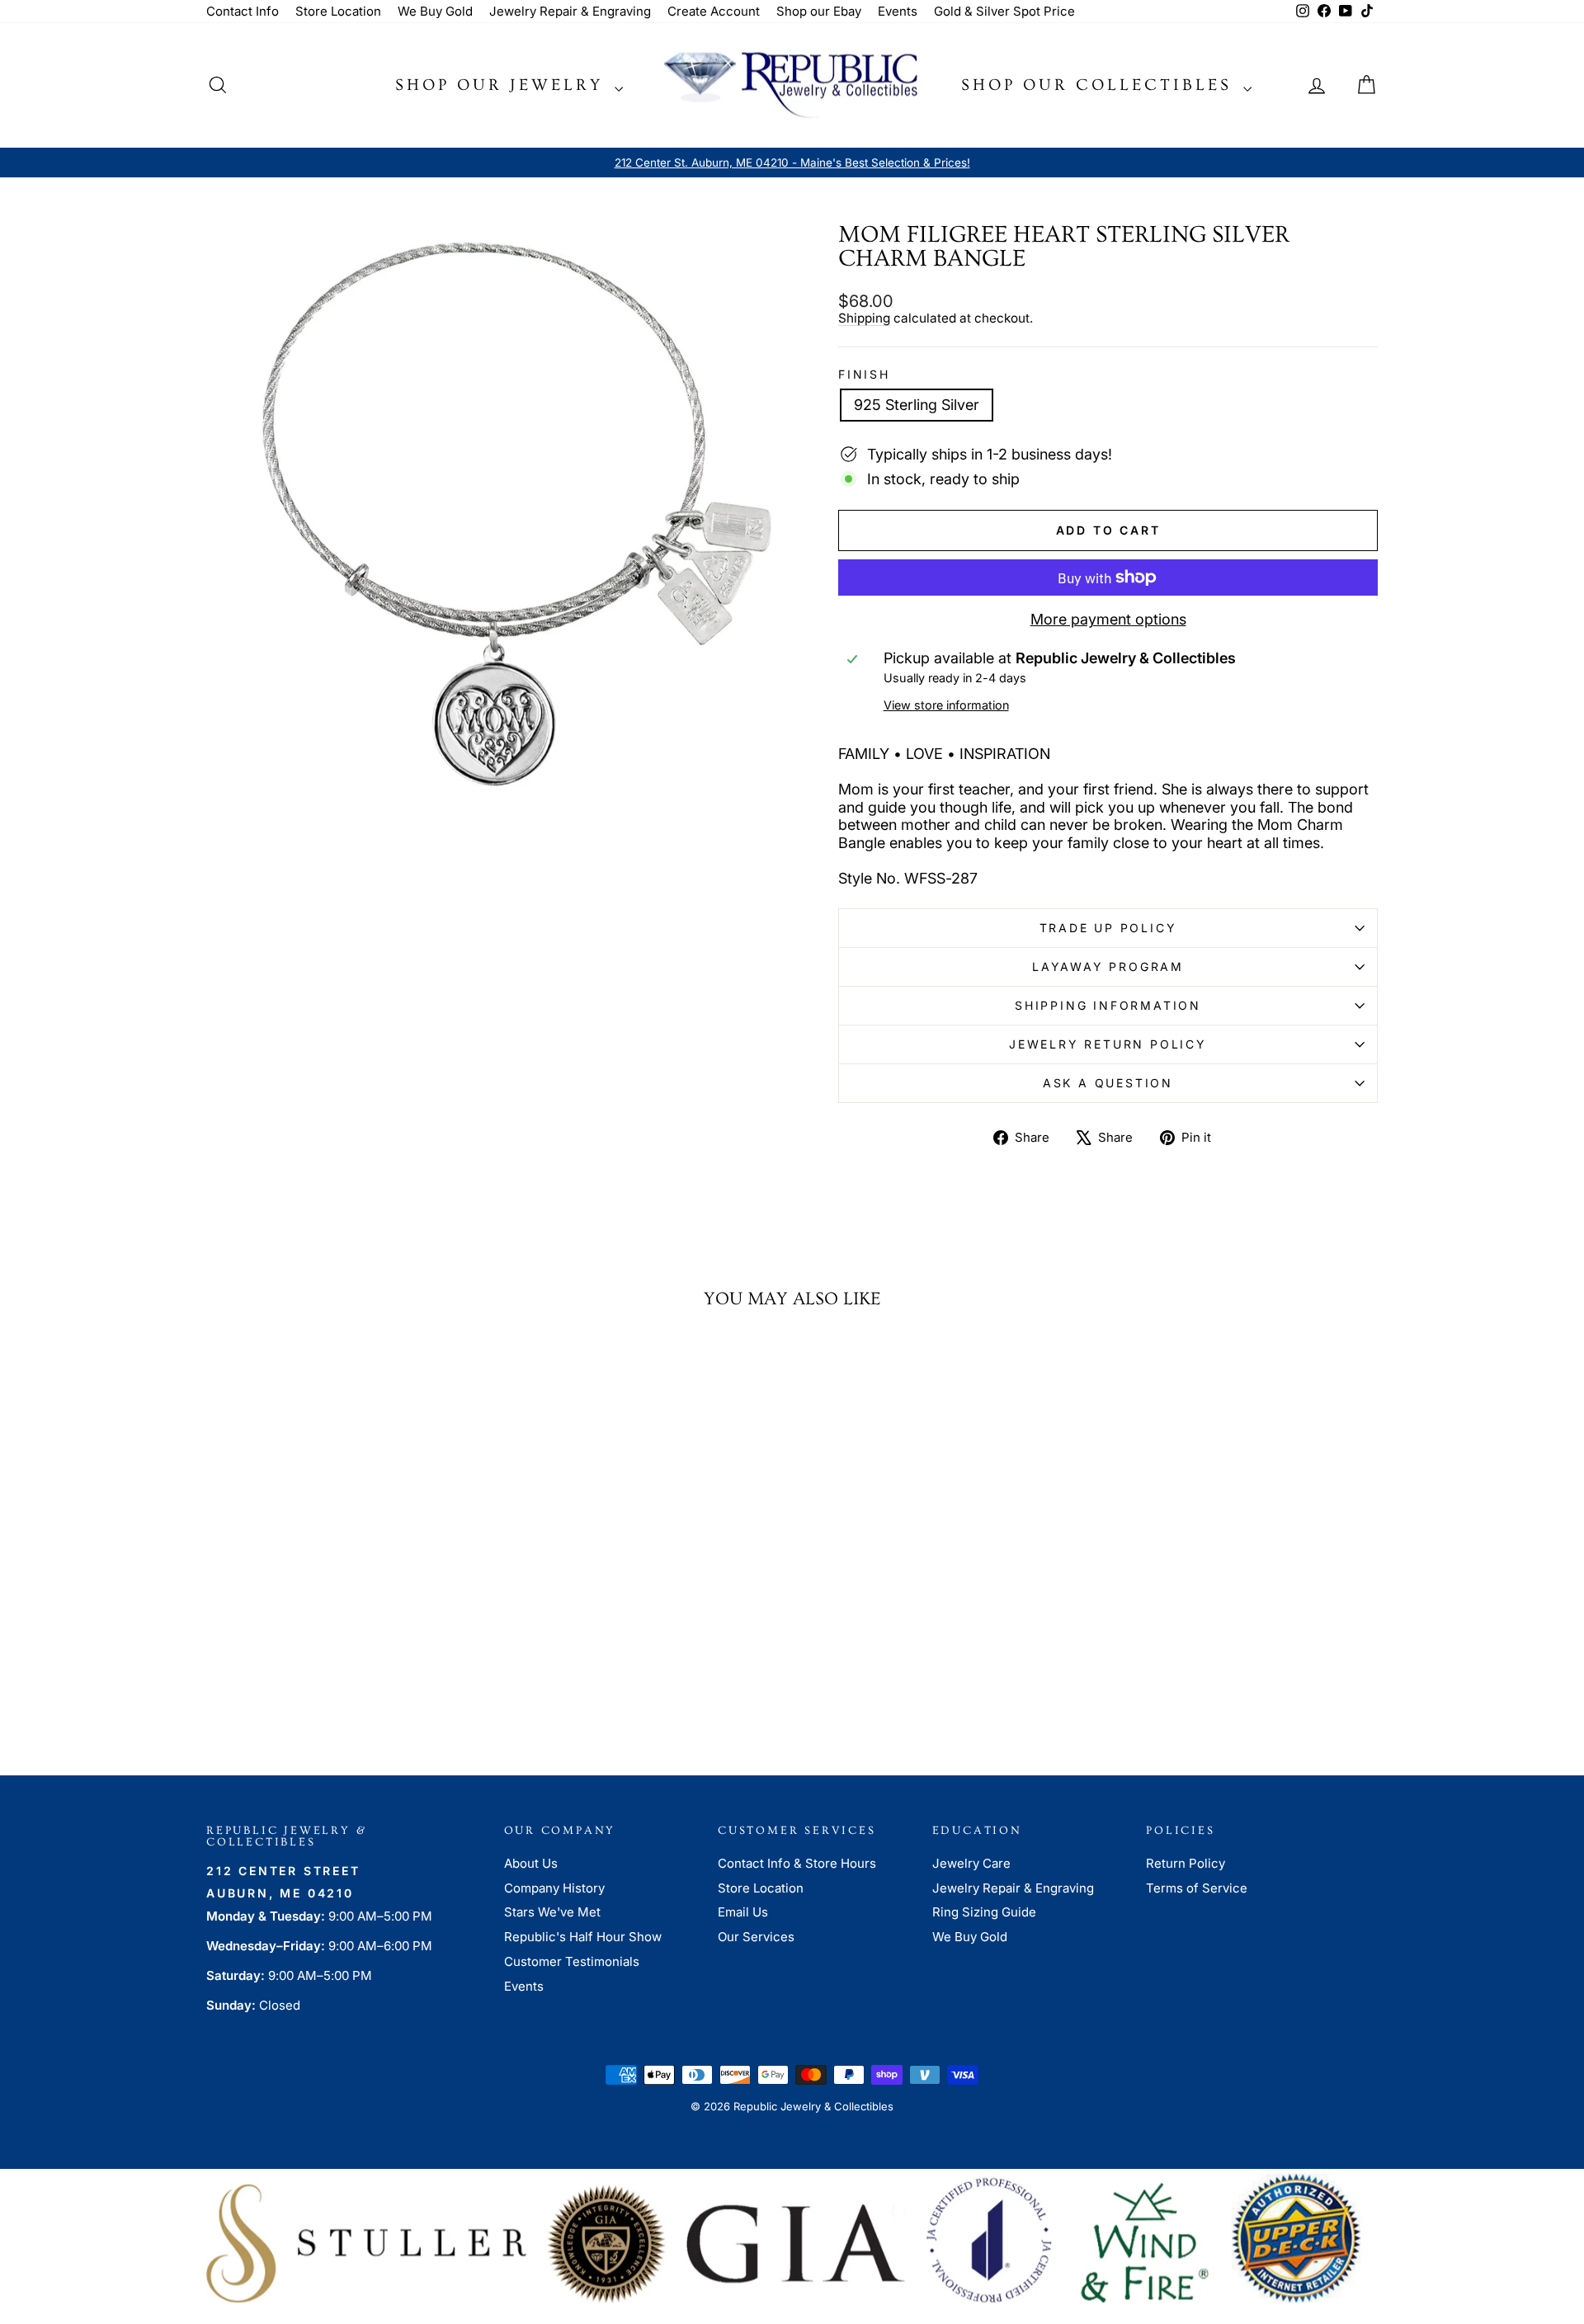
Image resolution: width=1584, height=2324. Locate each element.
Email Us (743, 1912)
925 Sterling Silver (917, 405)
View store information (946, 705)
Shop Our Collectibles (1100, 85)
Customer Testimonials (572, 1961)
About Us (531, 1863)
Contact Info (243, 11)
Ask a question (1108, 1083)
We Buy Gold (435, 11)
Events (898, 11)
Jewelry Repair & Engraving (570, 11)
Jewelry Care (971, 1863)
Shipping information (1108, 1005)
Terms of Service (1197, 1888)
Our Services (756, 1937)
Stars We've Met (552, 1912)
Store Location (338, 11)
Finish (864, 375)
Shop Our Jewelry (503, 85)
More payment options (1108, 619)
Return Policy (1186, 1863)
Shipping (864, 318)
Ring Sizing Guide (984, 1912)
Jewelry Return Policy (1108, 1044)
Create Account (714, 11)
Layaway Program (1108, 966)
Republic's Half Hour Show (583, 1937)
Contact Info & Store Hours (797, 1863)
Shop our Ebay (819, 11)
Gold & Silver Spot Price (1004, 11)
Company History (554, 1888)
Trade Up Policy (1108, 928)
